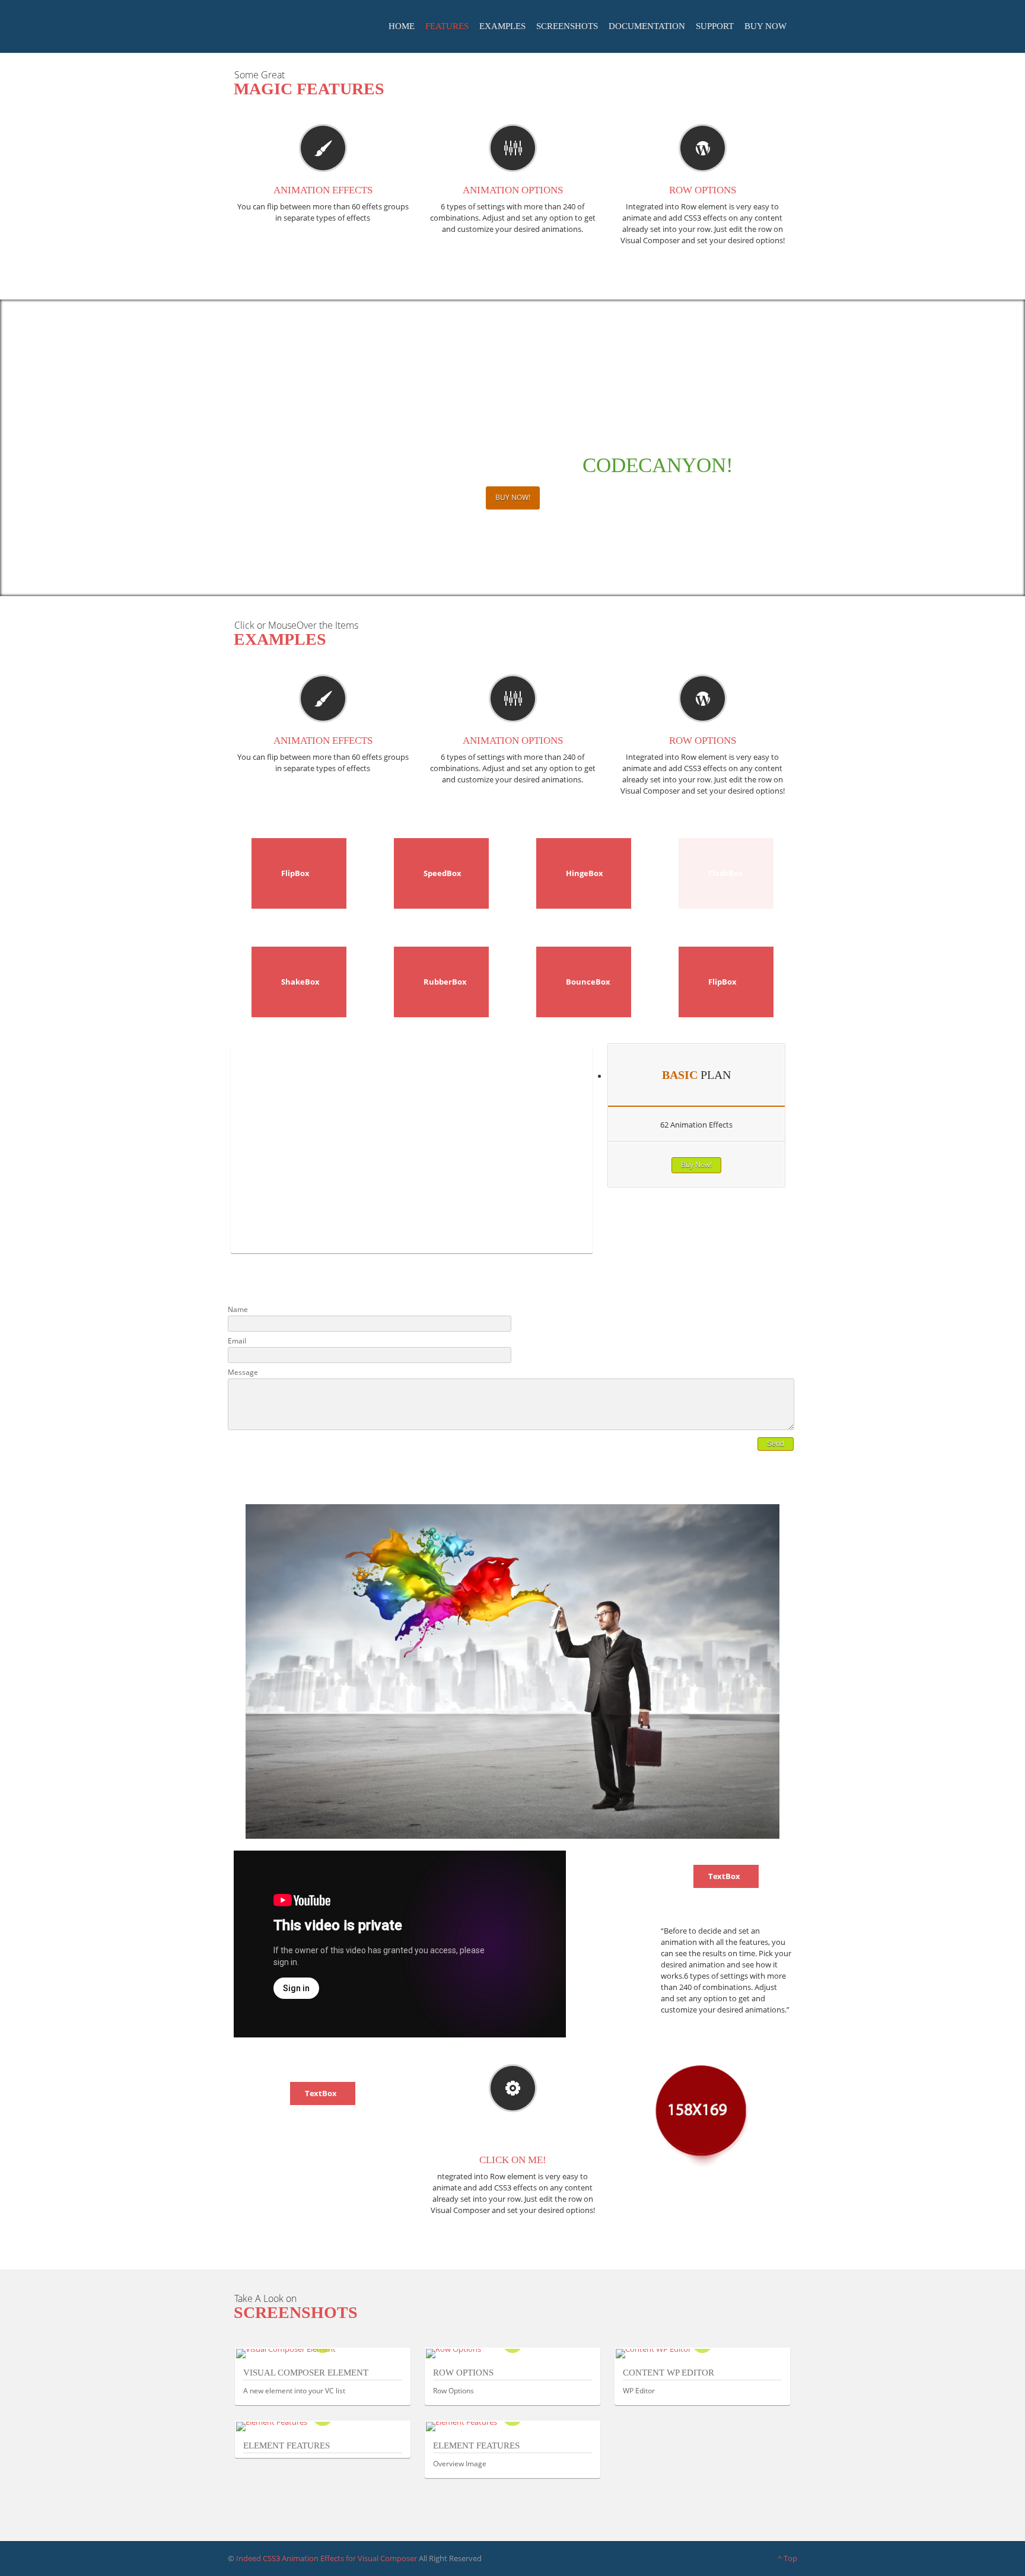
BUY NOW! (513, 497)
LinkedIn (771, 1288)
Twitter (707, 1288)
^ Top (787, 2558)
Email (237, 1341)
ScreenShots (567, 26)
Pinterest (787, 1288)
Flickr (755, 1288)
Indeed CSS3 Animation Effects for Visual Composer (327, 2558)
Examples (502, 26)
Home (402, 26)
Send (776, 1444)
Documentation (647, 26)
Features (447, 26)
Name (238, 1309)
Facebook (723, 1288)
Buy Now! (696, 1165)
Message (243, 1372)
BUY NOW (765, 26)
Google (739, 1288)
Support (715, 26)
